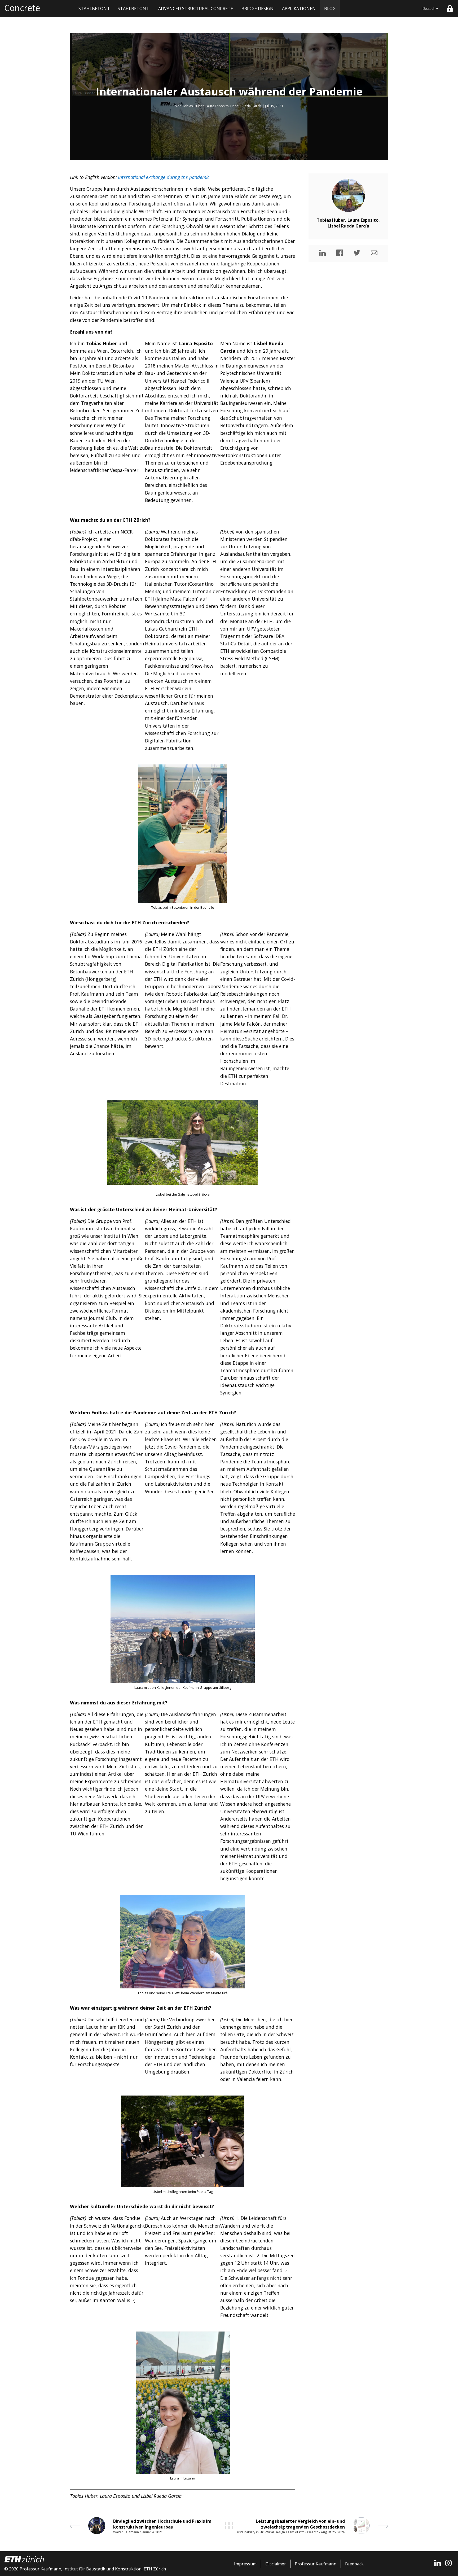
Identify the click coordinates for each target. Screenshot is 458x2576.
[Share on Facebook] (340, 253)
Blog (330, 8)
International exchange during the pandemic (164, 177)
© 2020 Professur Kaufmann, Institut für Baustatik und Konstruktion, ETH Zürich (85, 2569)
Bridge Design (257, 8)
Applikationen (299, 8)
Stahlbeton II (134, 8)
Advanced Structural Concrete (196, 8)
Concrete (22, 8)
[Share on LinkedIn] (322, 253)
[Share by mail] (374, 253)
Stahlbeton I (94, 8)
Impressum (245, 2564)
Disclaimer (276, 2564)
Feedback (354, 2564)
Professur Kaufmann (316, 2564)
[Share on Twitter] (357, 253)
